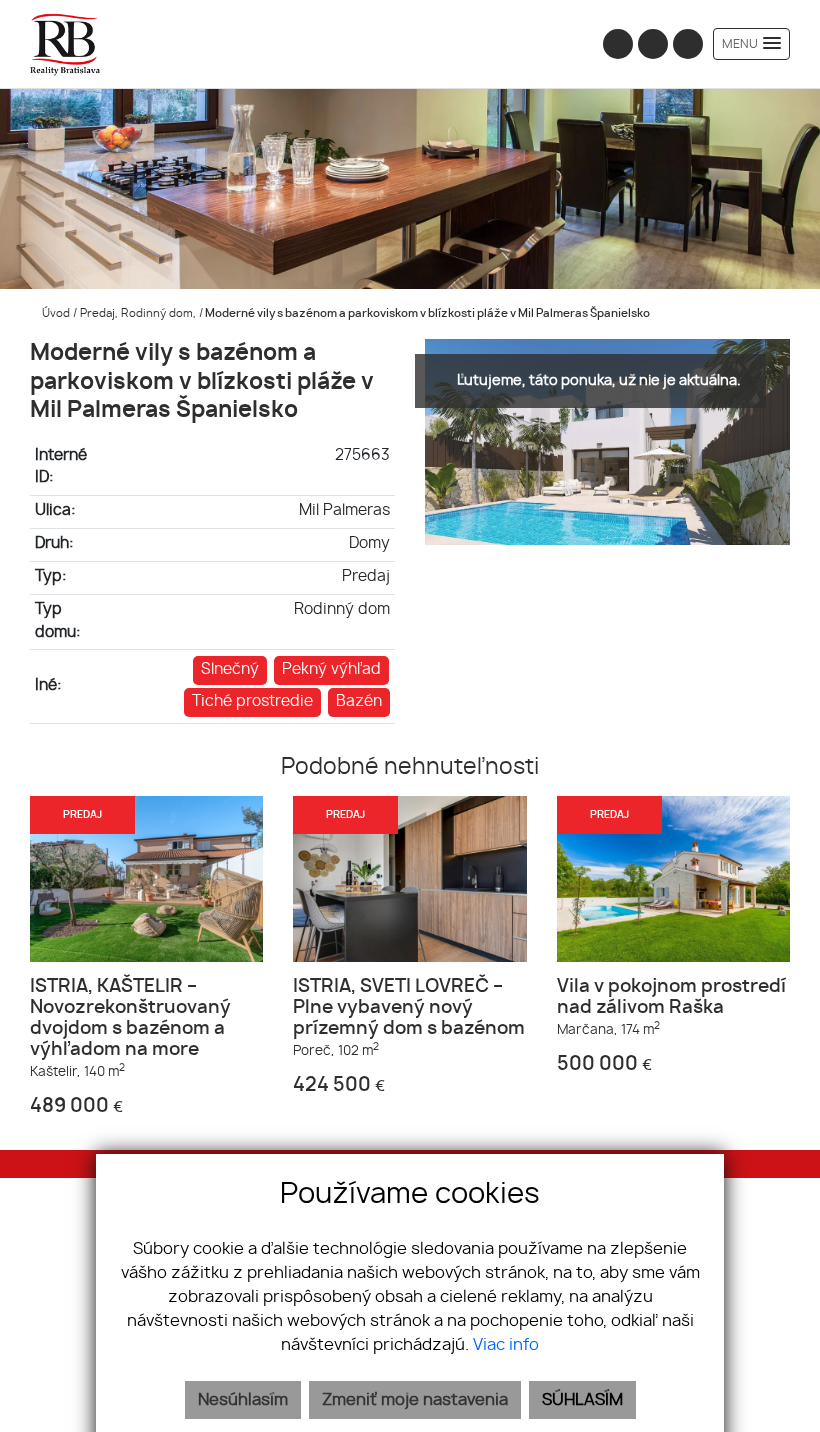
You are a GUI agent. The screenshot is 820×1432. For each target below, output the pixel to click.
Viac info (506, 1345)
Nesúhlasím (243, 1400)
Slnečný (230, 669)
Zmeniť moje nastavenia (415, 1400)
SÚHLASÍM (582, 1400)
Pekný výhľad (331, 669)
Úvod (54, 313)
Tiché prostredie (252, 701)
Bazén (359, 701)
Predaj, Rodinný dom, (139, 313)
